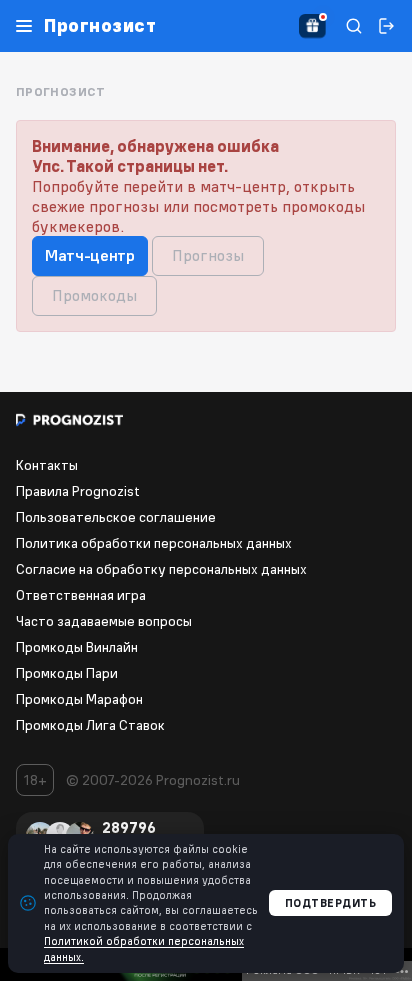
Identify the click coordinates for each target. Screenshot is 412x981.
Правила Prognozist (78, 491)
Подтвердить (331, 903)
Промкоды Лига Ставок (90, 725)
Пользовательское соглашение (116, 517)
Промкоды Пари (67, 673)
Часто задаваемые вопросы (104, 621)
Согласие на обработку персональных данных (161, 569)
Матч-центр (90, 255)
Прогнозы (208, 255)
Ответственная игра (81, 595)
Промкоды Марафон (79, 699)
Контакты (47, 465)
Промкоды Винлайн (77, 647)
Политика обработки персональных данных (154, 543)
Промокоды (94, 295)
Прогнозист (100, 26)
